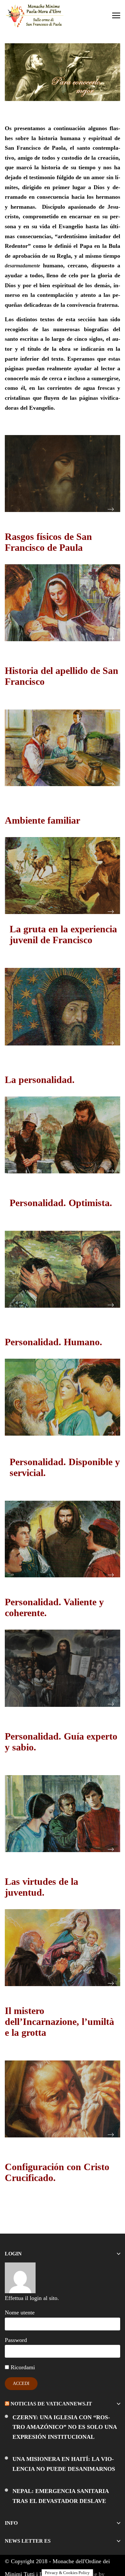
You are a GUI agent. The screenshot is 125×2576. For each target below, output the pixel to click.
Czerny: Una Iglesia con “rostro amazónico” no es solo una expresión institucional (65, 2427)
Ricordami (22, 2367)
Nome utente (20, 2312)
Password (16, 2340)
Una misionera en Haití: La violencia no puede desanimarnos (64, 2464)
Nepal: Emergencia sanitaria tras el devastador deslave (61, 2496)
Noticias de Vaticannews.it (51, 2404)
